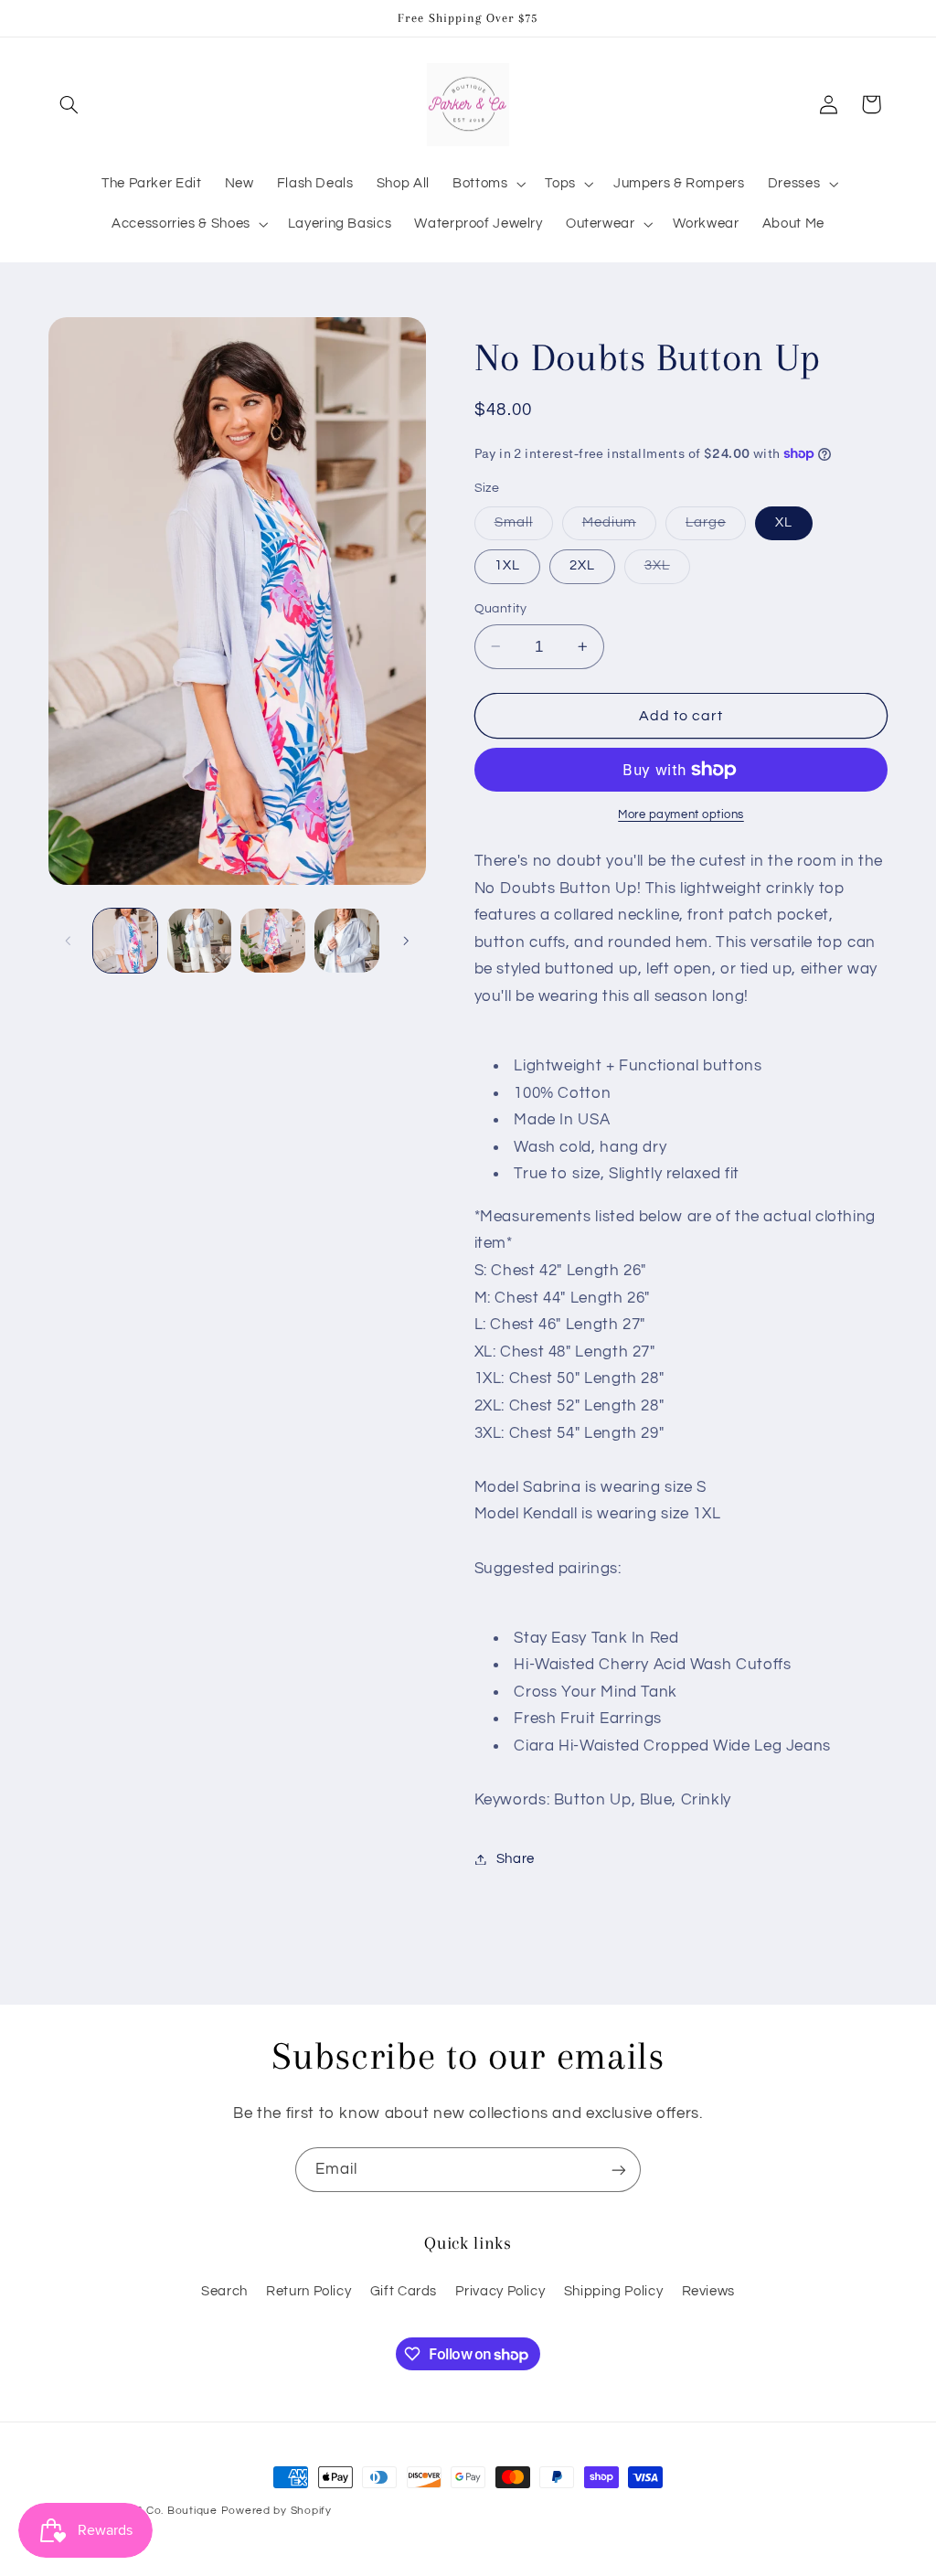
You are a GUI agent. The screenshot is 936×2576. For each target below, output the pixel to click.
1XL (507, 565)
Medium (619, 527)
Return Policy (308, 2291)
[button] (69, 104)
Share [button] (516, 1859)
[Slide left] (69, 941)
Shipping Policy (613, 2291)
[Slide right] (406, 941)
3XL (667, 570)
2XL (582, 565)
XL (784, 522)
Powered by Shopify (277, 2511)
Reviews (708, 2291)
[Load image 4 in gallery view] (346, 941)
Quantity (501, 609)
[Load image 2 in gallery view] (199, 941)
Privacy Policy (500, 2291)
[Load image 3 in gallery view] (272, 941)
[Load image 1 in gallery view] (125, 941)
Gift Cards (404, 2291)
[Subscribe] (619, 2170)
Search (224, 2291)
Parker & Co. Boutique (156, 2511)
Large (716, 527)
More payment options (681, 815)
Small (524, 527)
